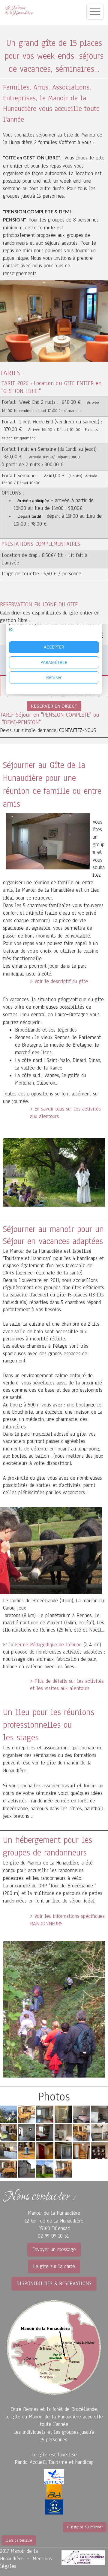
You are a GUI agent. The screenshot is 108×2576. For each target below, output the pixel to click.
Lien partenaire (19, 2540)
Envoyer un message (54, 2249)
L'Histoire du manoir (85, 2527)
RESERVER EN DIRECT (54, 706)
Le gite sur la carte (54, 2266)
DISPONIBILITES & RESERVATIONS (54, 2284)
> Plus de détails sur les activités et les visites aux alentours (67, 1685)
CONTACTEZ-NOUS (78, 730)
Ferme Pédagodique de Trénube (48, 1645)
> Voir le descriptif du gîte (59, 981)
